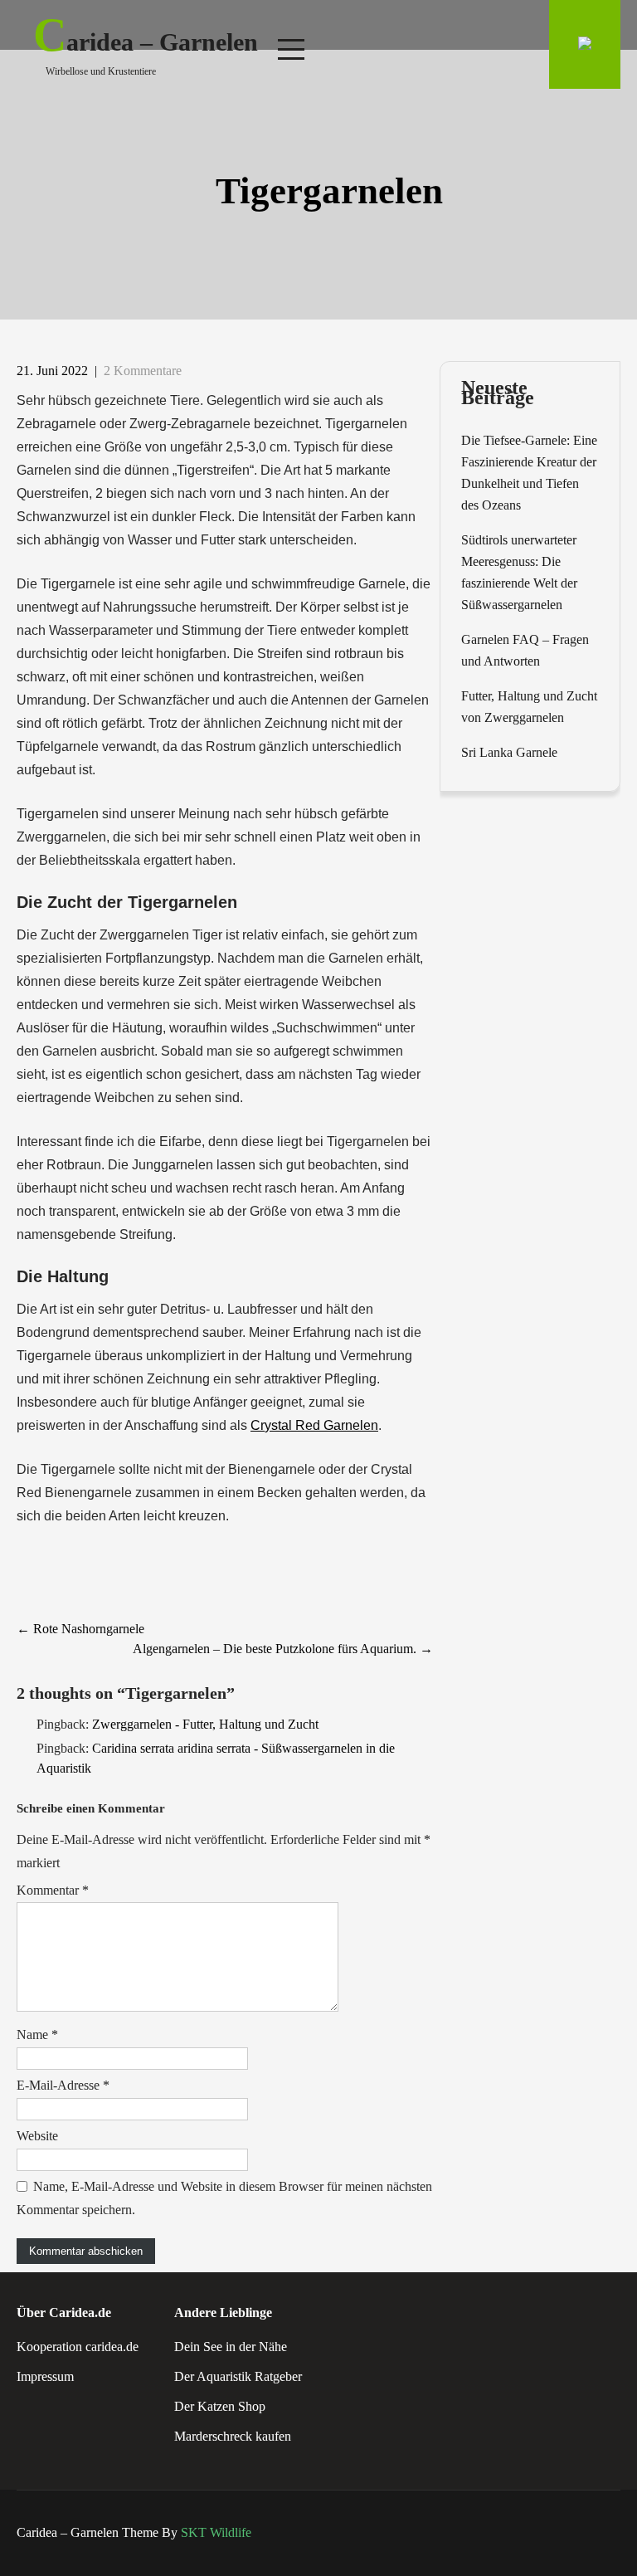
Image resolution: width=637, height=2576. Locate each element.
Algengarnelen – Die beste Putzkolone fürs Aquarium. (283, 1649)
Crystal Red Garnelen (314, 1425)
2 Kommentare (143, 371)
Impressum (45, 2376)
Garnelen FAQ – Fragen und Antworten (525, 650)
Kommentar (53, 1890)
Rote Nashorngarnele (80, 1629)
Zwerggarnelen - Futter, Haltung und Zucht (205, 1724)
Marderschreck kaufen (233, 2436)
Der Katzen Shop (220, 2406)
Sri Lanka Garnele (509, 752)
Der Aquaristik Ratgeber (238, 2376)
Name (37, 2034)
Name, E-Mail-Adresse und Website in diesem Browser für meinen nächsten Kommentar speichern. (224, 2198)
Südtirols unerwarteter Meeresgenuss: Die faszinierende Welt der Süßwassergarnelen (519, 572)
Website (37, 2136)
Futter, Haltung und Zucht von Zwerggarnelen (529, 707)
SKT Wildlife (216, 2532)
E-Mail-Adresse (63, 2085)
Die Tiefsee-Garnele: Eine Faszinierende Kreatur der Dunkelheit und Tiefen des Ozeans (529, 473)
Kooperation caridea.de (78, 2347)
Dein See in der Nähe (231, 2347)
